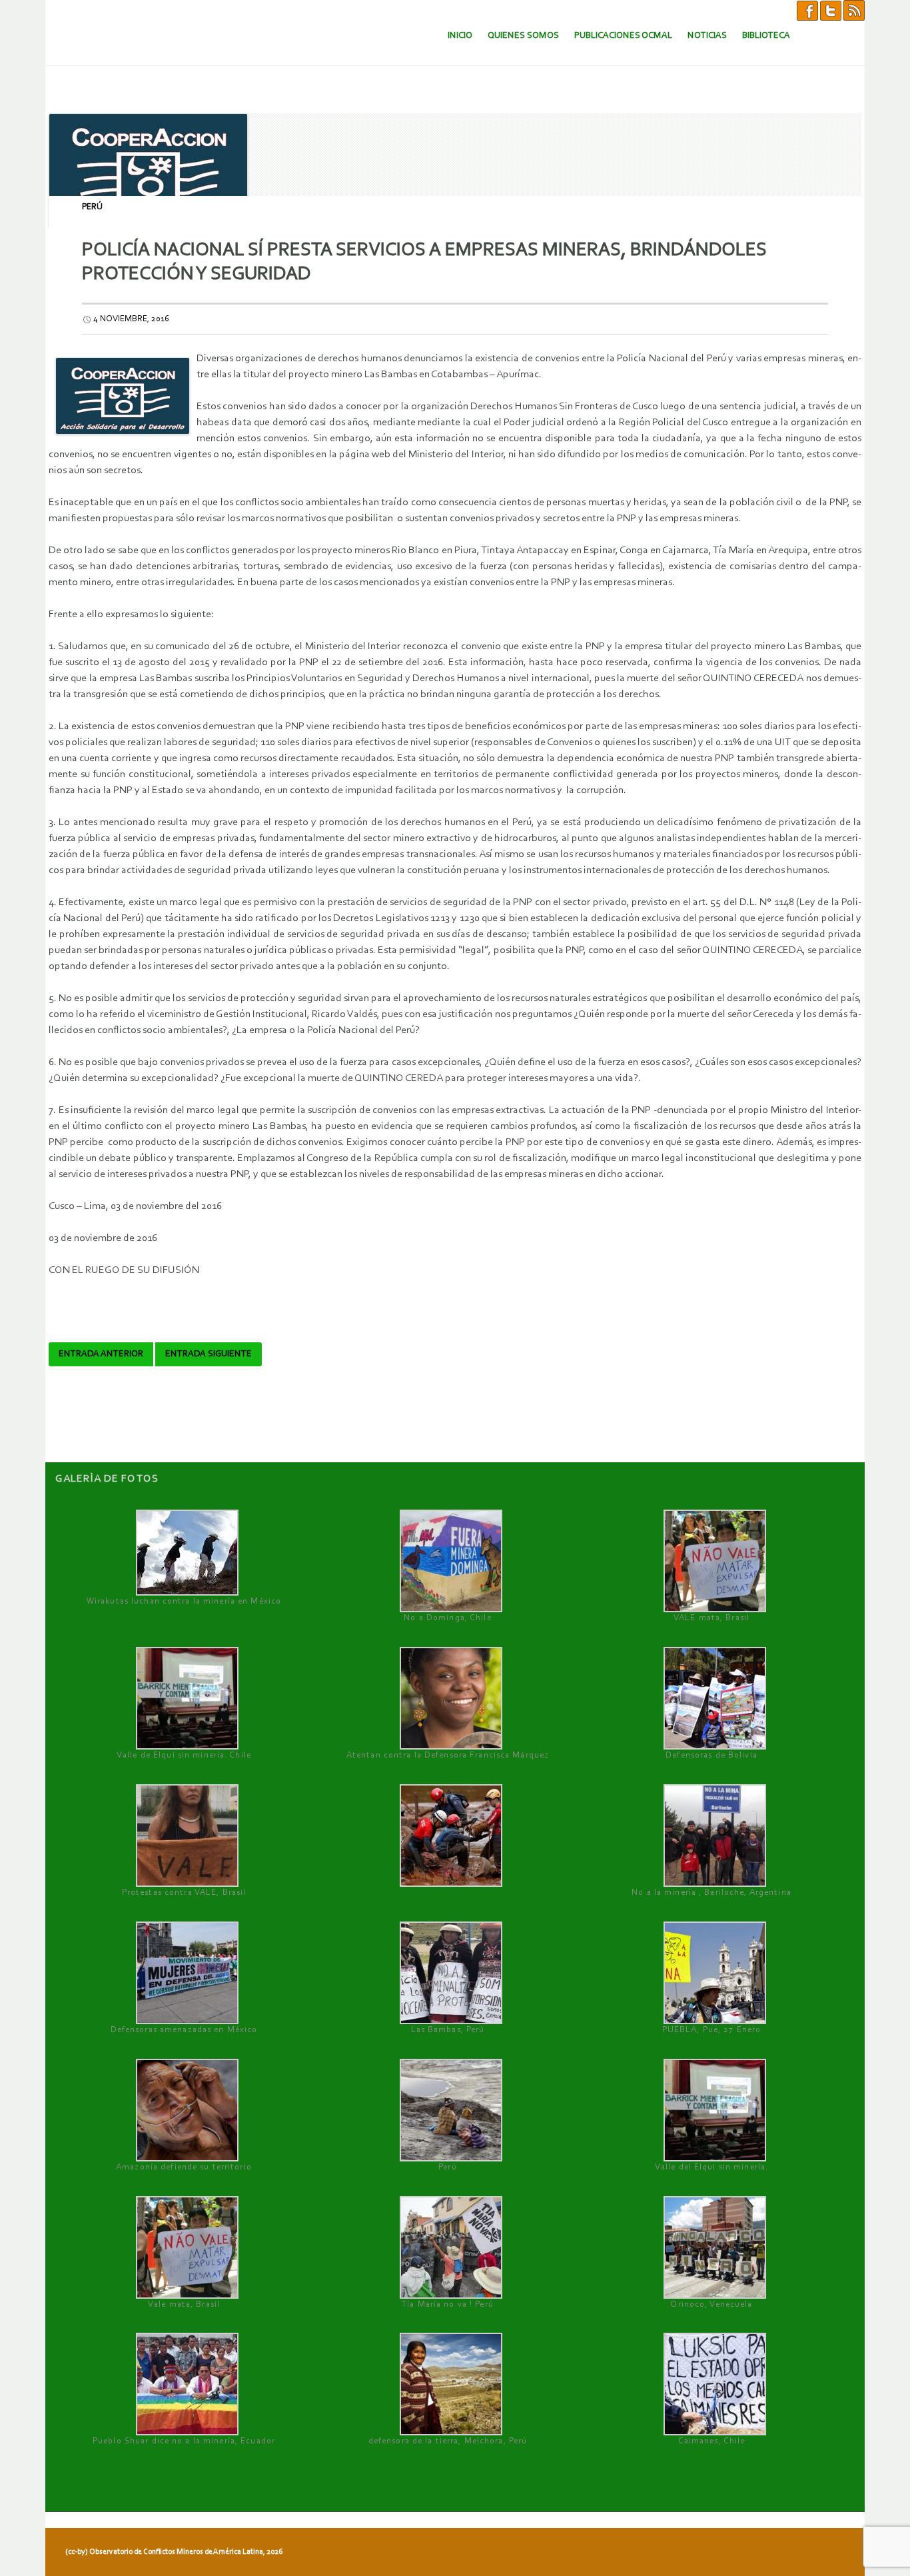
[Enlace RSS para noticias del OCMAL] (854, 10)
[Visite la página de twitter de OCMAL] (831, 10)
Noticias (707, 36)
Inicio (460, 36)
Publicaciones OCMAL (623, 36)
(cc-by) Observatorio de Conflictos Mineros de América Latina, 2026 (174, 2552)
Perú (92, 207)
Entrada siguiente (209, 1354)
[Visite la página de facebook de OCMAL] (807, 10)
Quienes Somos (523, 36)
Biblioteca (766, 36)
